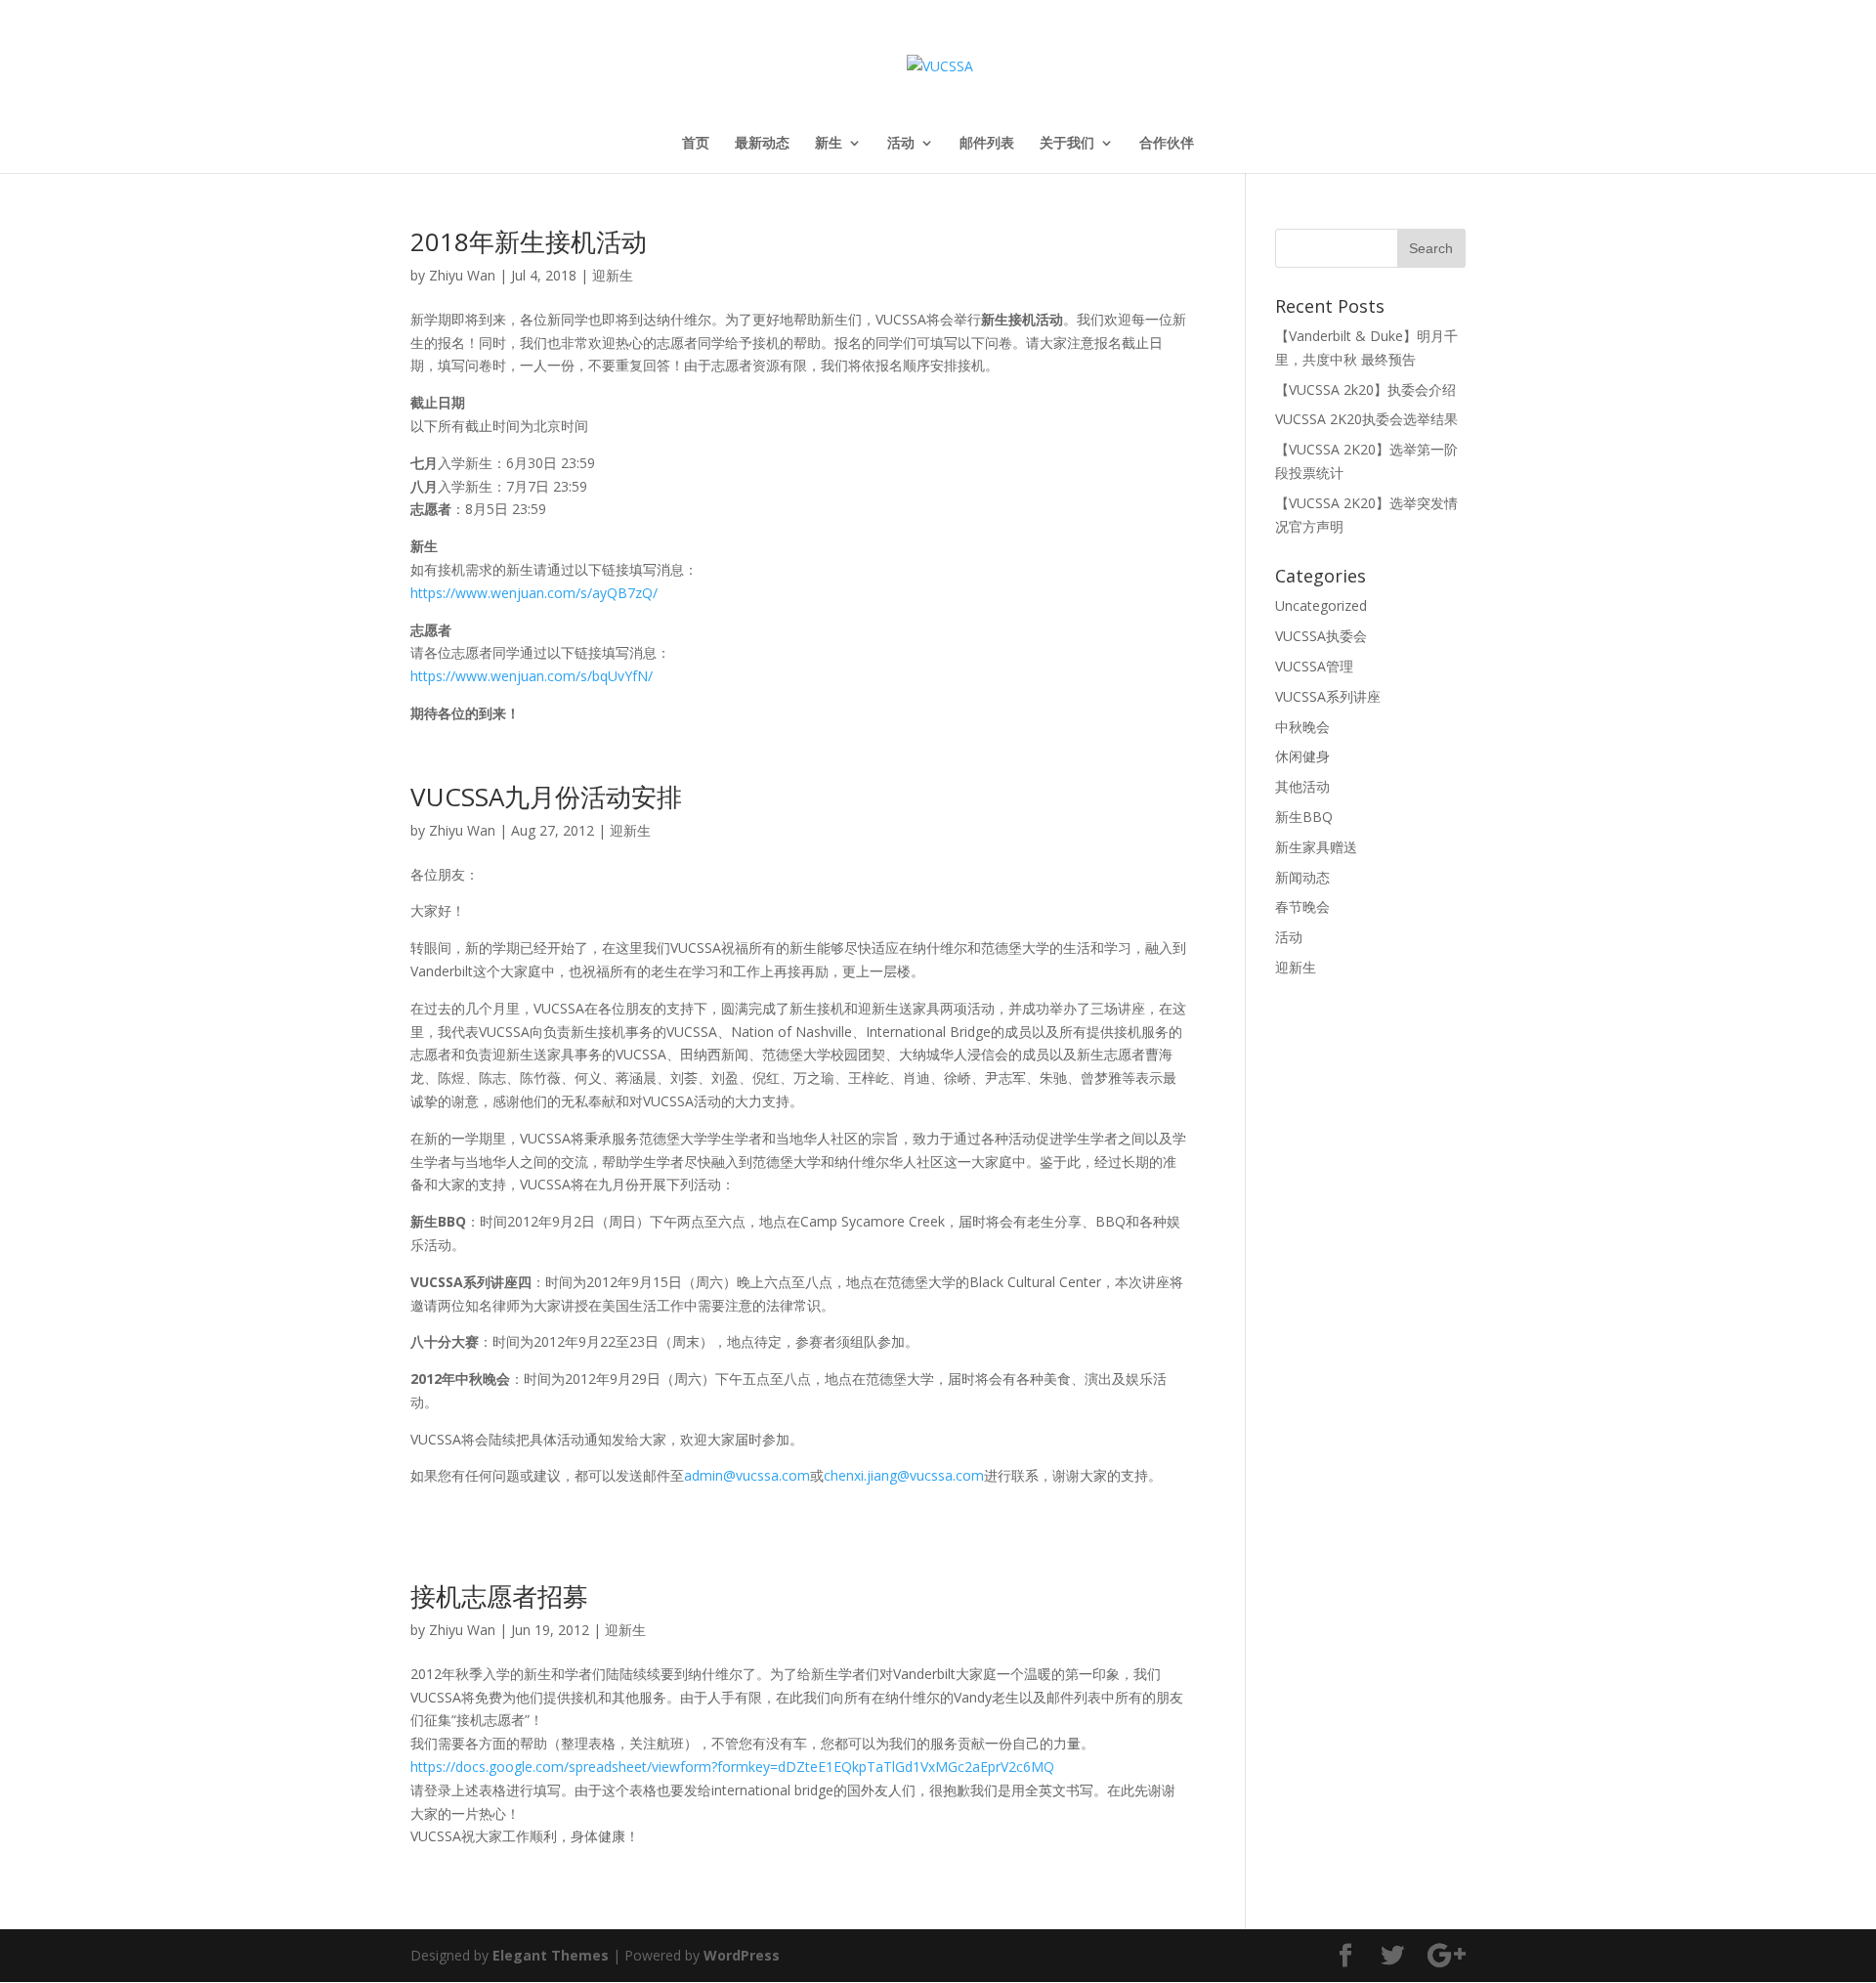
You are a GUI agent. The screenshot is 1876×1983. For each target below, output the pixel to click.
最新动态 (762, 144)
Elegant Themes (551, 1955)
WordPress (742, 1955)
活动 (901, 144)
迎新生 (613, 275)
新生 (829, 144)
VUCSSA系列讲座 (1328, 696)
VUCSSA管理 (1314, 666)
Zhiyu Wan (462, 275)
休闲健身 (1302, 756)
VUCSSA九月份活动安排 (546, 797)
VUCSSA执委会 (1321, 636)
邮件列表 (987, 144)
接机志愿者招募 (499, 1596)
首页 (696, 144)
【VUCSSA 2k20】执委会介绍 (1365, 389)
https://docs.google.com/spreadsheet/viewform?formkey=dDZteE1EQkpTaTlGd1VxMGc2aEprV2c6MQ (732, 1767)
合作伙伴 (1167, 144)
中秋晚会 (1302, 727)
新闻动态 (1302, 877)
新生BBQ (1304, 817)
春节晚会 (1302, 906)
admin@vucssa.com (747, 1475)
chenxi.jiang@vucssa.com (904, 1475)
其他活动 (1302, 786)
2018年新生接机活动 (529, 241)
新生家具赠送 (1316, 847)
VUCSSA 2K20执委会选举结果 (1366, 419)
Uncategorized (1321, 605)
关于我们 (1067, 144)
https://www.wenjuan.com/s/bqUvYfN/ (532, 676)
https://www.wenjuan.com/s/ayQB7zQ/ (534, 593)
